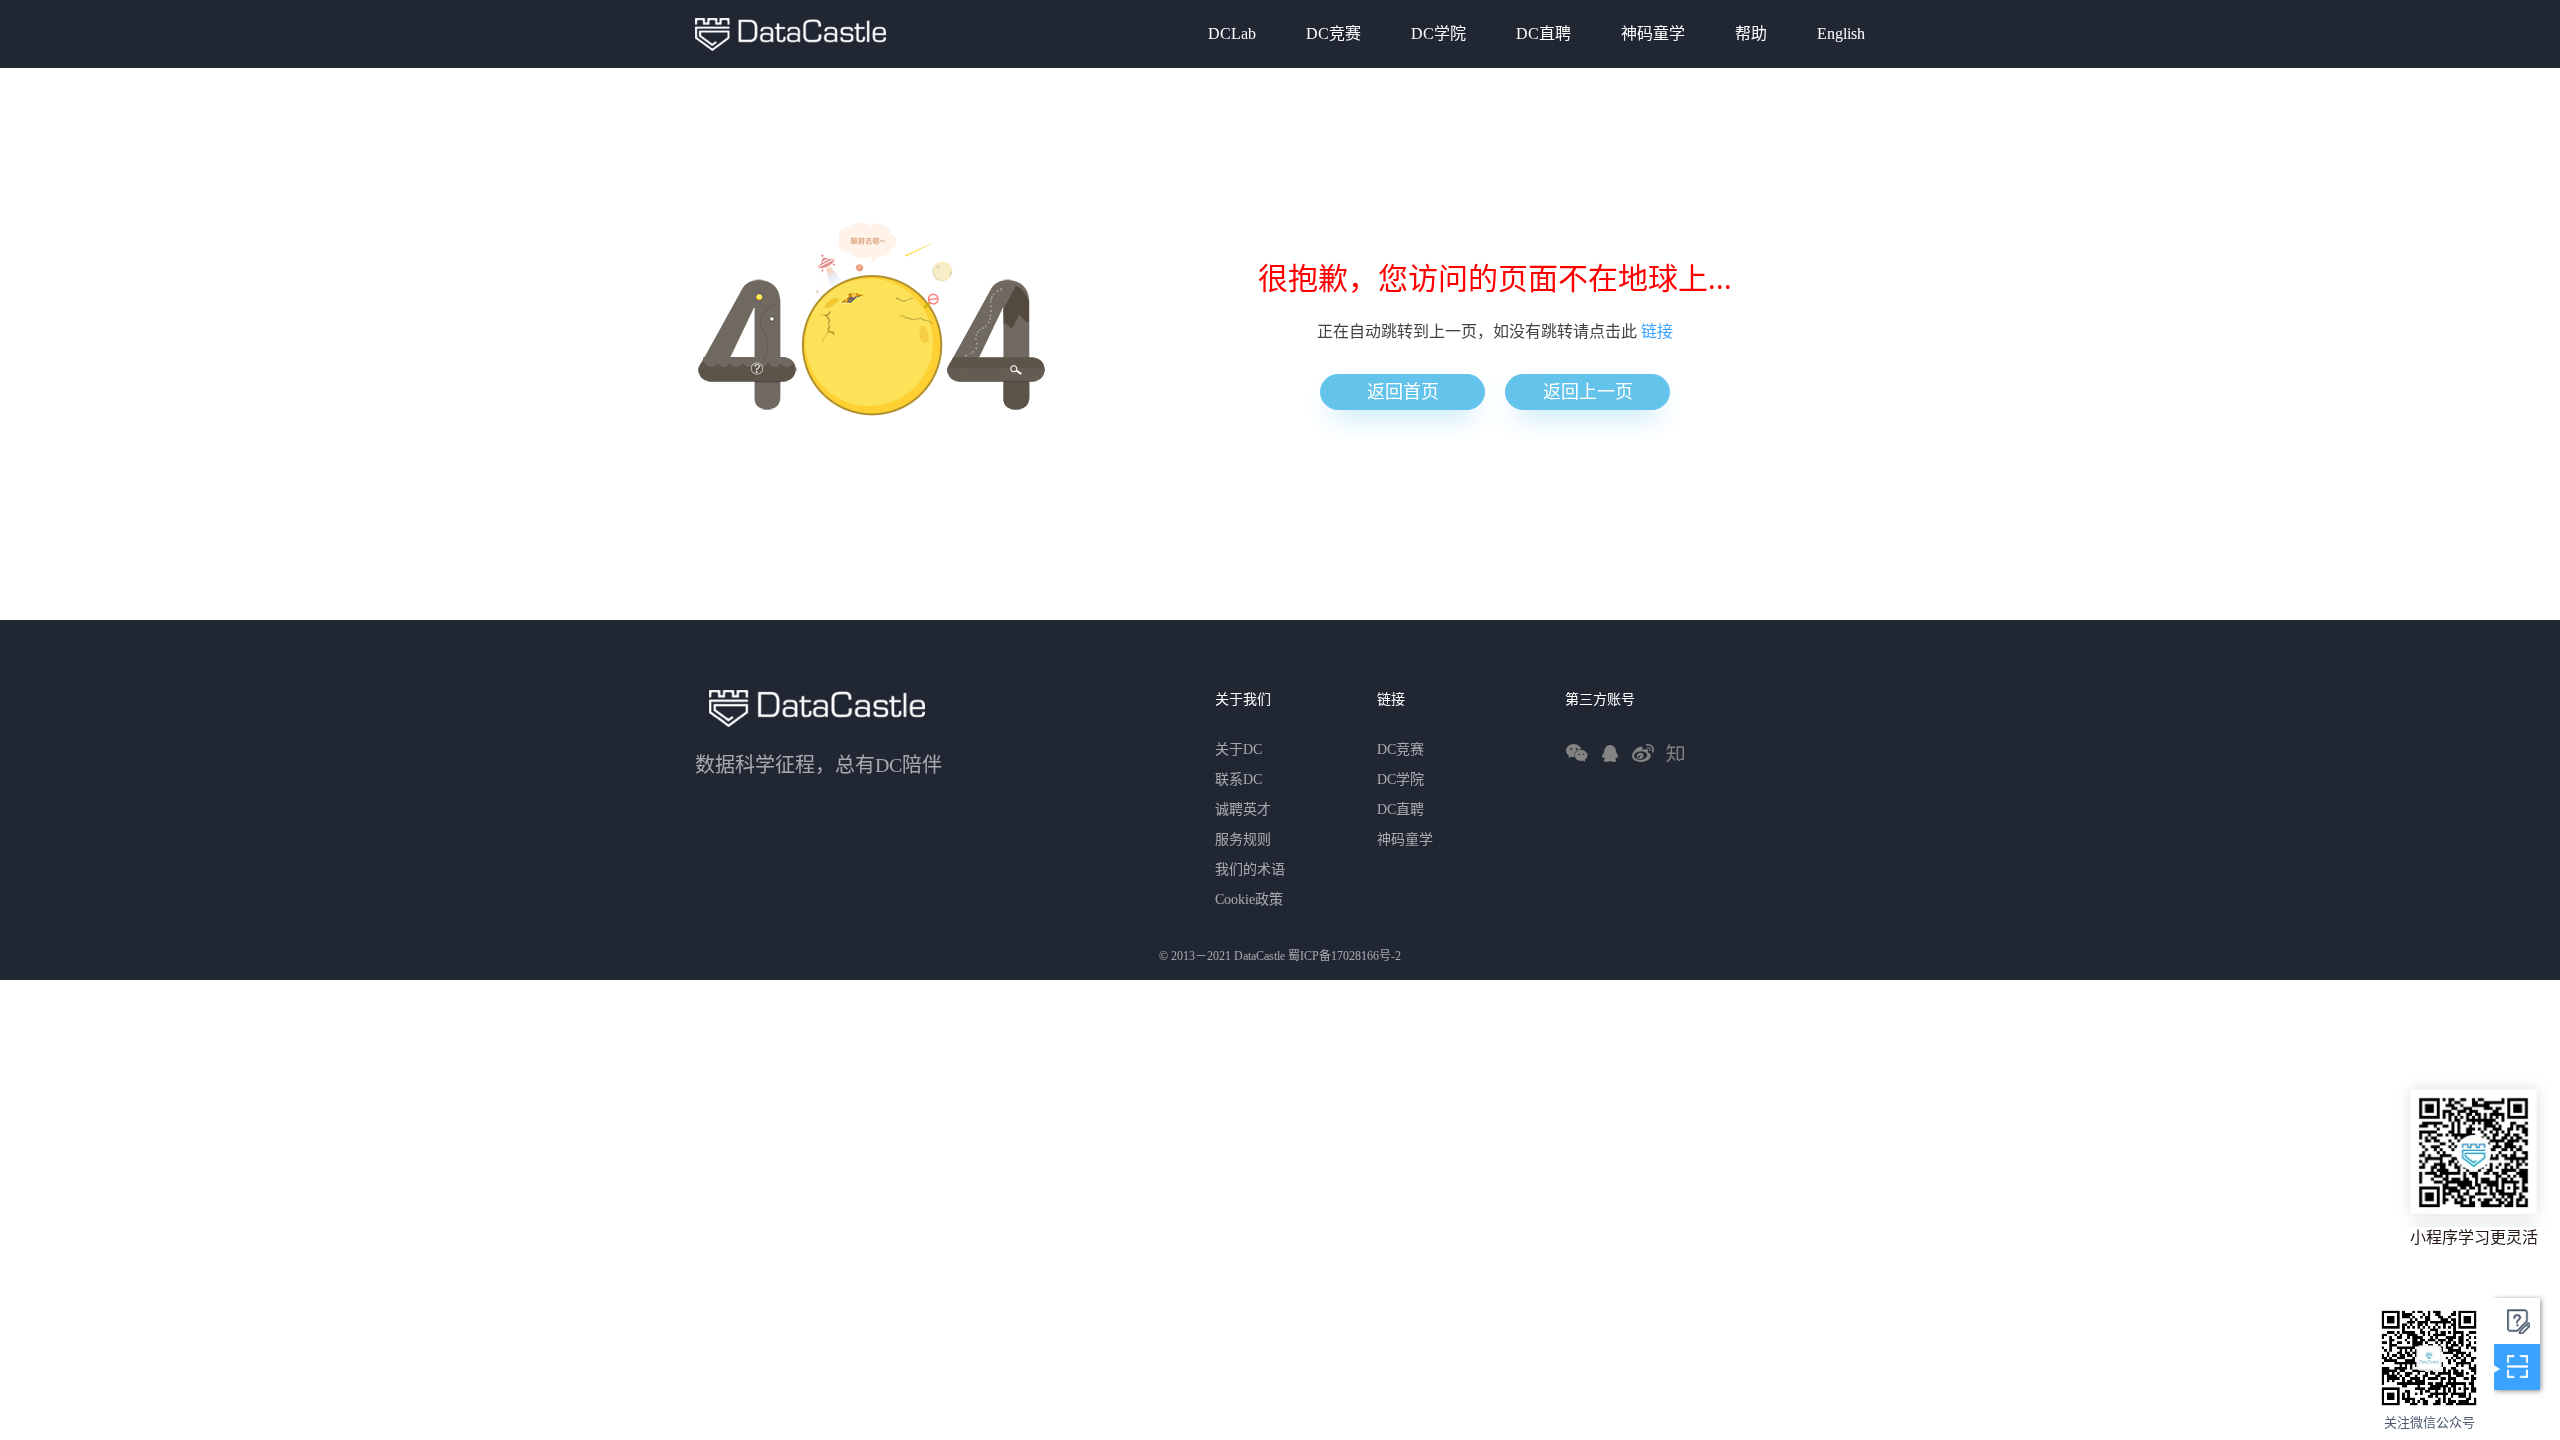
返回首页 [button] (1403, 392)
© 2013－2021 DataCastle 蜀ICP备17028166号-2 (1280, 956)
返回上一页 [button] (1588, 392)
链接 (1657, 331)
